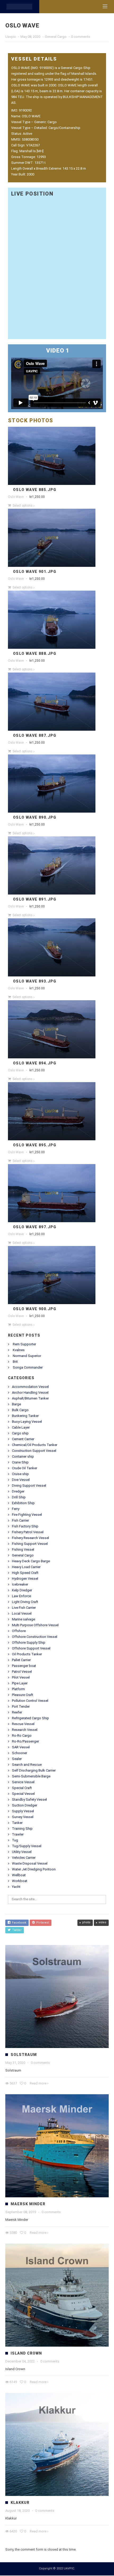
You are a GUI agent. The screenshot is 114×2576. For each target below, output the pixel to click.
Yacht (16, 1887)
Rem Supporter (24, 1345)
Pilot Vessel (21, 1678)
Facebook (18, 1923)
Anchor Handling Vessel (30, 1393)
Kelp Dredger (22, 1591)
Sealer (17, 1759)
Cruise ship (20, 1474)
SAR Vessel (21, 1748)
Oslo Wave (16, 497)
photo (86, 1923)
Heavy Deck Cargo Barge (31, 1562)
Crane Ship (20, 1463)
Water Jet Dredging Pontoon (34, 1870)
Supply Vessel (23, 1812)
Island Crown (26, 2354)
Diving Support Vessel (29, 1486)
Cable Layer (21, 1428)
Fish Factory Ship (25, 1527)
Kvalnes (19, 1350)
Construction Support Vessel (34, 1451)
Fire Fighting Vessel (27, 1515)
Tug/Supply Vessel (27, 1847)
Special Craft (22, 1788)
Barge (16, 1405)
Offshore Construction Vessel (35, 1637)
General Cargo (56, 37)
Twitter (16, 1931)
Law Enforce (21, 1597)
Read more (38, 2084)
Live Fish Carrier (24, 1608)
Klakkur (20, 2503)
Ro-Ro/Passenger (25, 1742)
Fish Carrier (20, 1521)
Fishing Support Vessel (30, 1544)
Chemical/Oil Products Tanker (35, 1445)
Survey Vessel (23, 1817)
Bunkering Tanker (25, 1416)
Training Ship (22, 1829)
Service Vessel (23, 1783)
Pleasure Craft (23, 1695)
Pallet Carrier (21, 1660)
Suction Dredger (25, 1806)
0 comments (81, 37)
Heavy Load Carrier (26, 1567)
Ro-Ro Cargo (22, 1736)
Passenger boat (24, 1666)
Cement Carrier (23, 1440)
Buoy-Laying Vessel (27, 1422)
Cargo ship (20, 1434)
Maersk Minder (28, 2204)
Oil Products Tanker (27, 1655)
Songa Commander (28, 1368)
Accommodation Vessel (30, 1387)
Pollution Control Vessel (30, 1701)
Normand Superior (27, 1356)
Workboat (20, 1881)
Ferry (16, 1509)
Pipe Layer (20, 1684)
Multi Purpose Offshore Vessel (35, 1626)
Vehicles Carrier (24, 1858)
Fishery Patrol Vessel (28, 1533)
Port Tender (21, 1707)
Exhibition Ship (23, 1504)
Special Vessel (23, 1794)
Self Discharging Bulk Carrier (34, 1771)
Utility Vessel (22, 1852)
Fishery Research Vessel (30, 1538)
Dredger (18, 1492)
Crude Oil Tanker (25, 1469)
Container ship (23, 1457)
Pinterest (42, 1923)
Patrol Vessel (22, 1672)
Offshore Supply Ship (29, 1643)
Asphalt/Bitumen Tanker (30, 1399)
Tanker (17, 1823)
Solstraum (24, 2055)
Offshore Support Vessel (31, 1649)
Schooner (19, 1753)
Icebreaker (20, 1585)
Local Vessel (22, 1614)
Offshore (19, 1631)
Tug (15, 1841)
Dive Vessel (21, 1480)
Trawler (18, 1835)
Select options (23, 506)
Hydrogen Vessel (25, 1579)
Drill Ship (19, 1498)
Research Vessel (25, 1730)
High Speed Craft (25, 1573)
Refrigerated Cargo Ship (30, 1719)
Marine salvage (23, 1620)
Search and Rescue (27, 1765)
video (102, 1923)
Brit (15, 1362)
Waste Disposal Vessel (30, 1864)
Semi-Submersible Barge (31, 1777)
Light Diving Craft (25, 1602)
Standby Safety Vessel (29, 1800)
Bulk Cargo (20, 1410)
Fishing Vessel (23, 1550)
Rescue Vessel (23, 1724)
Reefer (17, 1713)
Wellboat (19, 1876)
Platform (18, 1690)
